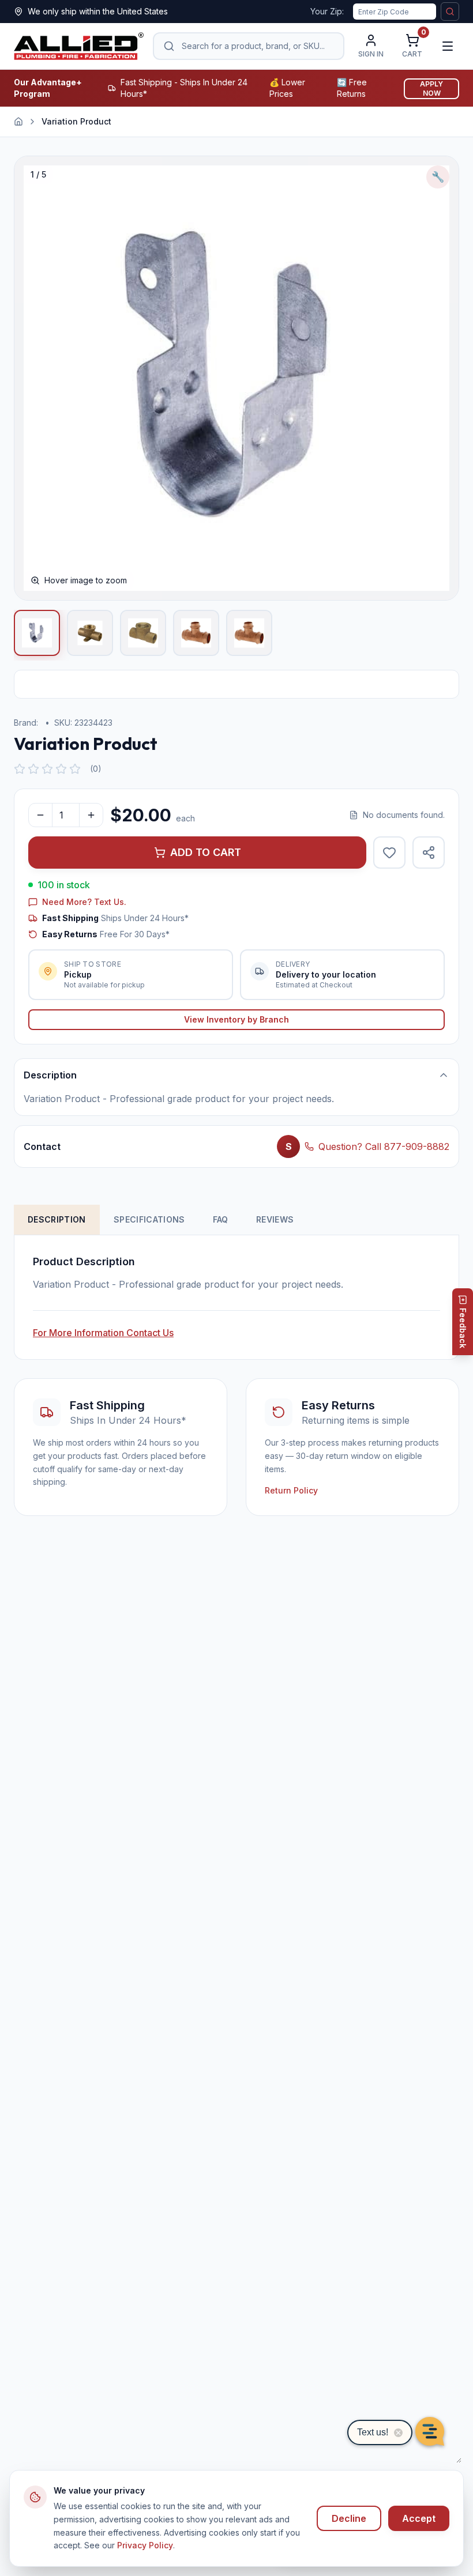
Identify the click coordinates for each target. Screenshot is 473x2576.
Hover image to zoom (86, 580)
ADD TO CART (206, 852)
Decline (349, 2518)
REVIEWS (275, 1219)
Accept (419, 2518)
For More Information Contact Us (103, 1333)
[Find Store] (450, 12)
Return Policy (291, 1490)
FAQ (221, 1219)
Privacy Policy (145, 2545)
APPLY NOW (431, 88)
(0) (96, 769)
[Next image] (438, 378)
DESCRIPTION (57, 1219)
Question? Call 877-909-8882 (384, 1146)
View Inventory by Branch (236, 1019)
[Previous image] (35, 378)
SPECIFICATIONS (149, 1219)
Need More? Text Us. (84, 902)
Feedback (463, 1328)
